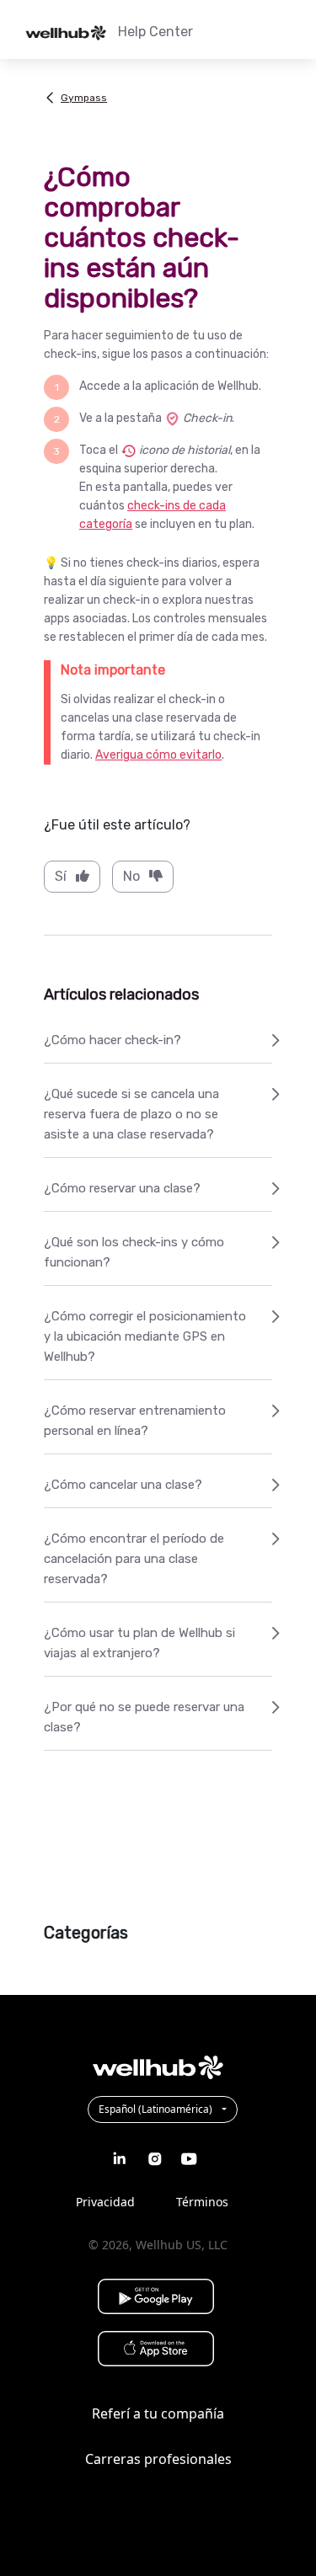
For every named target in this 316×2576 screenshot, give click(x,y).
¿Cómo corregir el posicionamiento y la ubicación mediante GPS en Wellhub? (145, 1336)
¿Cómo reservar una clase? (122, 1188)
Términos (202, 2202)
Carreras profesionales (158, 2459)
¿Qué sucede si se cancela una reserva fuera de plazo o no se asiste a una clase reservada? (131, 1114)
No (131, 876)
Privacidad (105, 2202)
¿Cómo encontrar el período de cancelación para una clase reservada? (134, 1559)
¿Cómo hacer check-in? (112, 1040)
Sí (61, 876)
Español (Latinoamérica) (157, 2109)
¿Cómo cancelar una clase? (123, 1485)
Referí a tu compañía (158, 2413)
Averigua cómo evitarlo (158, 755)
